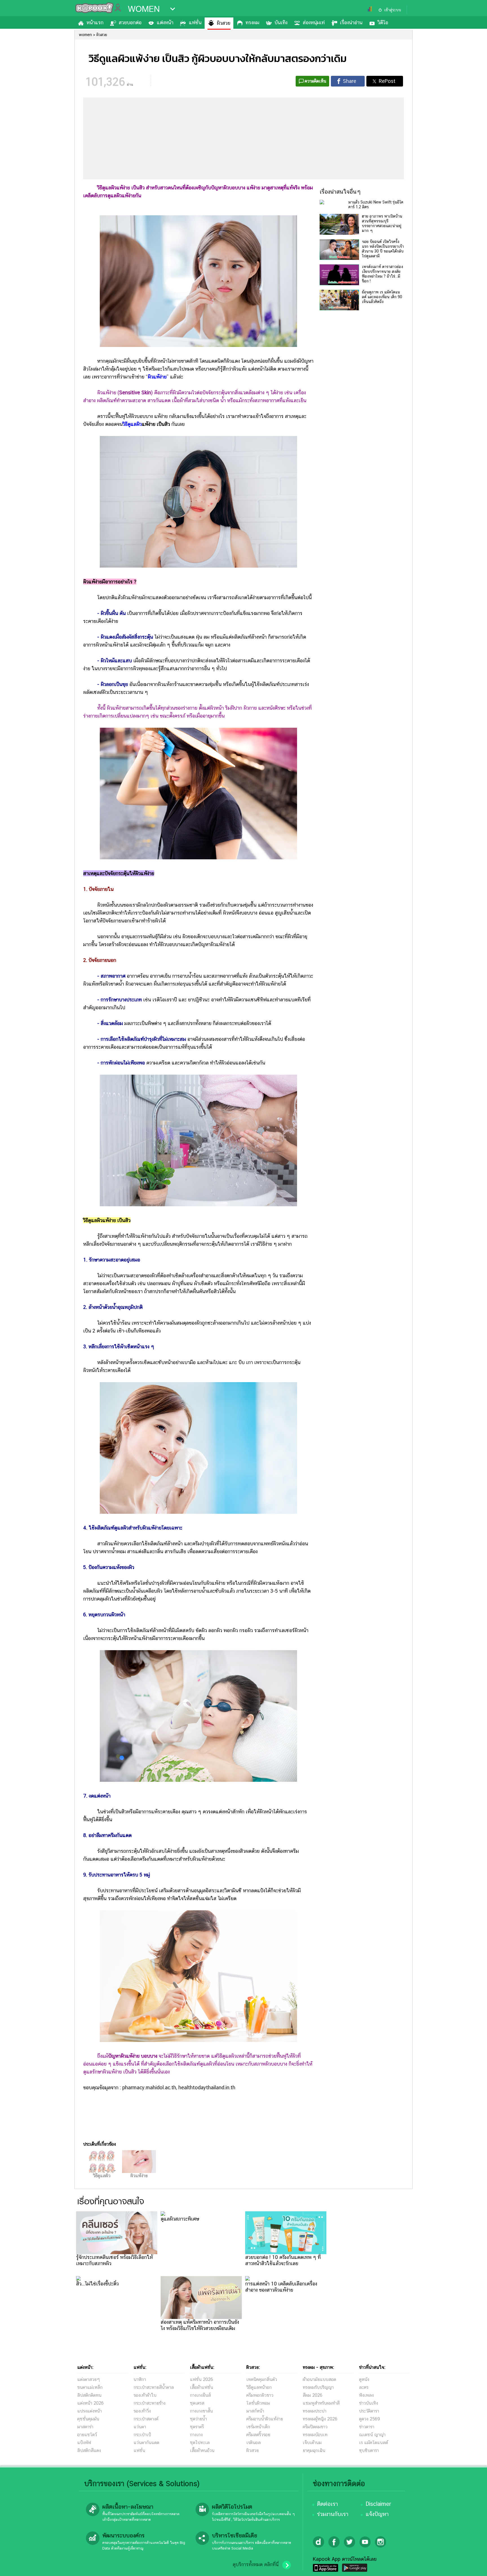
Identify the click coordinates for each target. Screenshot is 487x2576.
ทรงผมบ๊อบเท (315, 2435)
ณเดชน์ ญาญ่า (372, 2435)
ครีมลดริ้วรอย (258, 2435)
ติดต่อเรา (327, 2504)
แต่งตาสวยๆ (89, 2379)
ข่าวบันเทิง (368, 2403)
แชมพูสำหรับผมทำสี (321, 2403)
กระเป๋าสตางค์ (146, 2419)
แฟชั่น (195, 22)
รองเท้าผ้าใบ (145, 2395)
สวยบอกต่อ (130, 22)
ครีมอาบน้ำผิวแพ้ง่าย (265, 2419)
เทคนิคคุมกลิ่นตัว (262, 2379)
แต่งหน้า (165, 22)
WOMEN (144, 9)
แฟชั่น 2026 (202, 2379)
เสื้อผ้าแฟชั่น (202, 2387)
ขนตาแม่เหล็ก (90, 2387)
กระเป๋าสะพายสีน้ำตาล (154, 2387)
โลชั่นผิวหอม (258, 2403)
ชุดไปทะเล (200, 2443)
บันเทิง (281, 22)
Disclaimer (378, 2504)
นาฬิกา (140, 2379)
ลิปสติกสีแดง (89, 2450)
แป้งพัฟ (84, 2443)
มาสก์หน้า (255, 2411)
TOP (473, 2566)
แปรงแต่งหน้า (89, 2411)
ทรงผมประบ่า (315, 2411)
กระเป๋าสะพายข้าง (150, 2403)
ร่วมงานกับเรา (333, 2514)
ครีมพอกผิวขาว (260, 2395)
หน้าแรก (95, 22)
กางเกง (196, 2435)
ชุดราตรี (197, 2427)
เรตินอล (254, 2443)
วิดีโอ (383, 22)
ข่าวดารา (367, 2427)
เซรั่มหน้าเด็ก (258, 2427)
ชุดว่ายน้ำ (198, 2419)
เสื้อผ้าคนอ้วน (202, 2450)
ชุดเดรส (197, 2403)
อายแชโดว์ (87, 2435)
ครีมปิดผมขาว (315, 2427)
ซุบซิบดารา (369, 2450)
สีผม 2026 (313, 2395)
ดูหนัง (364, 2379)
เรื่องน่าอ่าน (351, 22)
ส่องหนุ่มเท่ (314, 22)
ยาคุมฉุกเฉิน (314, 2450)
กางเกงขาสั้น (201, 2411)
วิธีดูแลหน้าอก (259, 2387)
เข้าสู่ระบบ (393, 10)
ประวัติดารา (369, 2411)
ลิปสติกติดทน (89, 2395)
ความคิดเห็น (316, 81)
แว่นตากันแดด (146, 2443)
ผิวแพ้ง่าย (157, 377)
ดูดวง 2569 (369, 2419)
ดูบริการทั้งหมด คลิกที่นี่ (256, 2564)
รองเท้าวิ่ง (142, 2411)
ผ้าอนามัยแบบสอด (319, 2379)
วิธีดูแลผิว (102, 2176)
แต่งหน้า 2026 (90, 2403)
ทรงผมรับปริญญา (318, 2387)
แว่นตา (140, 2427)
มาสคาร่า (85, 2427)
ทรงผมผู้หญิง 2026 (320, 2419)
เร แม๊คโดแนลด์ (374, 2443)
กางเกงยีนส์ (200, 2395)
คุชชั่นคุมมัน (88, 2419)
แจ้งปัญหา (377, 2514)
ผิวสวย (223, 23)
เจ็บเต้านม (312, 2443)
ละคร (364, 2387)
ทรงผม (252, 22)
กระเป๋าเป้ (142, 2435)
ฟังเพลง (366, 2395)
